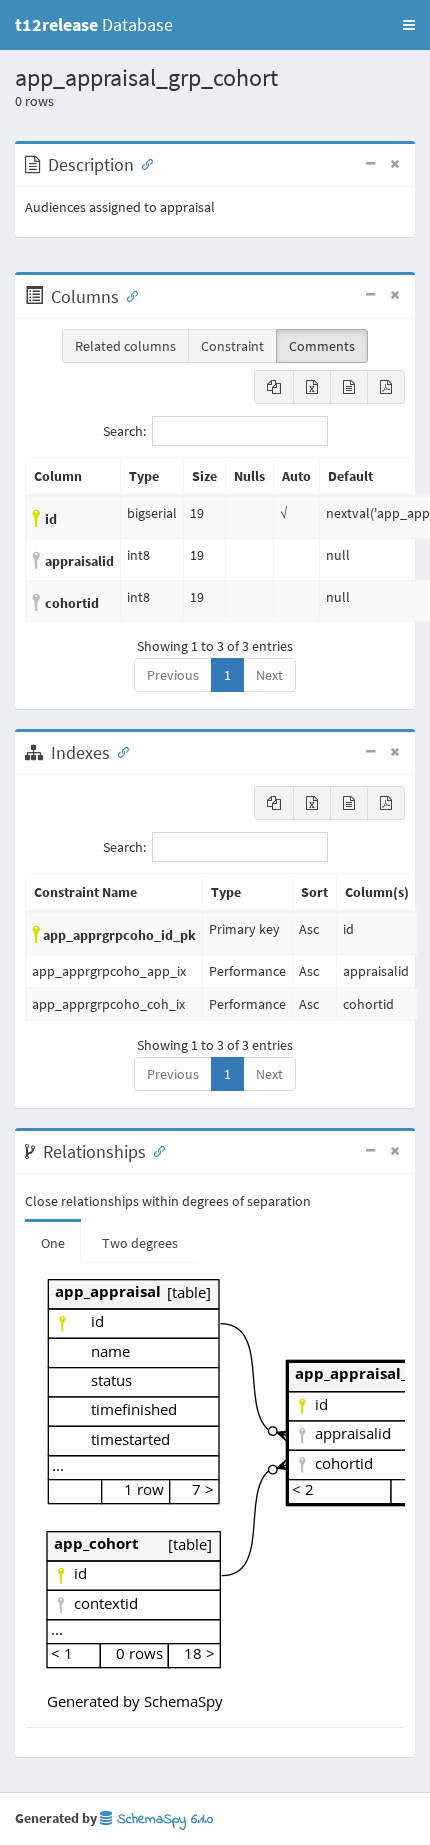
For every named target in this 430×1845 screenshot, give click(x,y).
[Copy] (274, 387)
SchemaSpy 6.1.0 (162, 1819)
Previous (173, 675)
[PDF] (386, 387)
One (53, 1243)
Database (94, 24)
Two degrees (140, 1243)
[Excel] (312, 387)
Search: (124, 431)
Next (269, 675)
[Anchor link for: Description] (143, 163)
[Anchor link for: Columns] (128, 295)
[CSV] (349, 387)
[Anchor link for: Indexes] (119, 751)
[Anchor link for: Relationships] (155, 1150)
